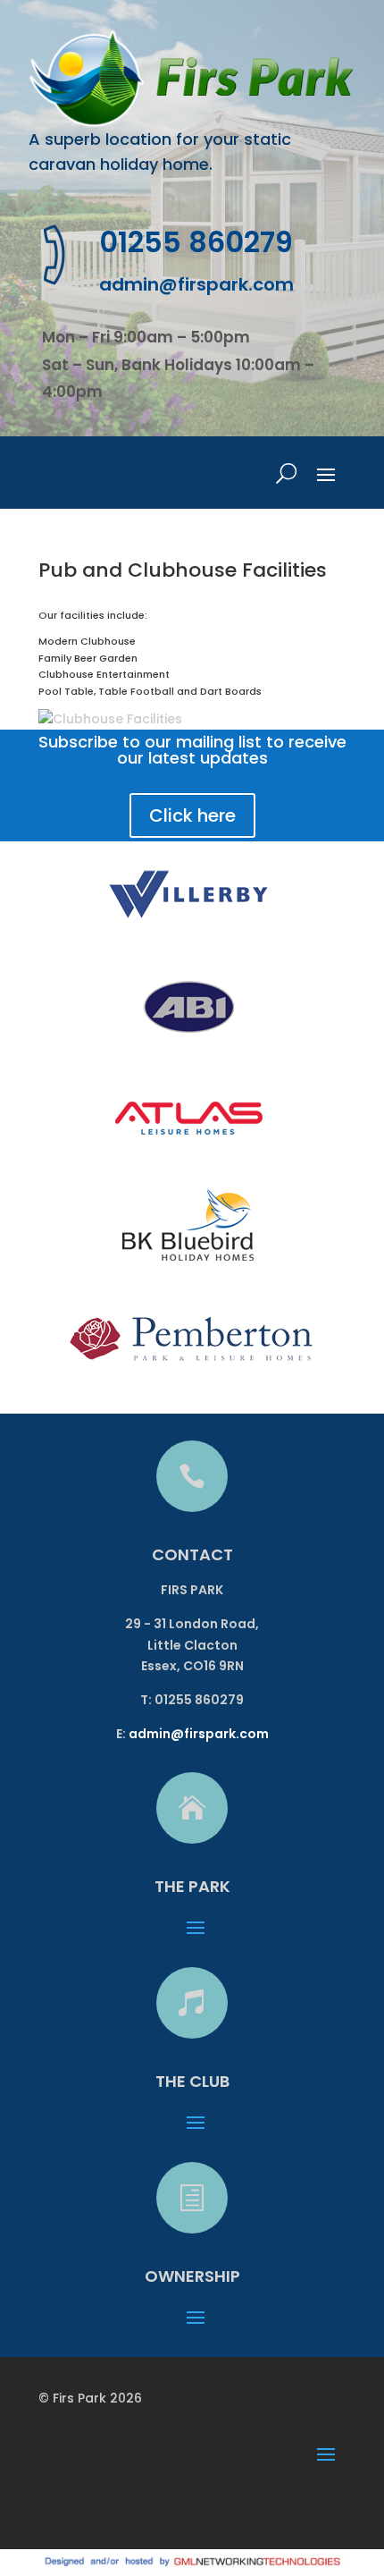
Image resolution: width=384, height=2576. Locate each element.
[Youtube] (139, 2508)
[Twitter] (100, 2508)
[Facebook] (62, 2508)
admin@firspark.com (196, 284)
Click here (192, 815)
